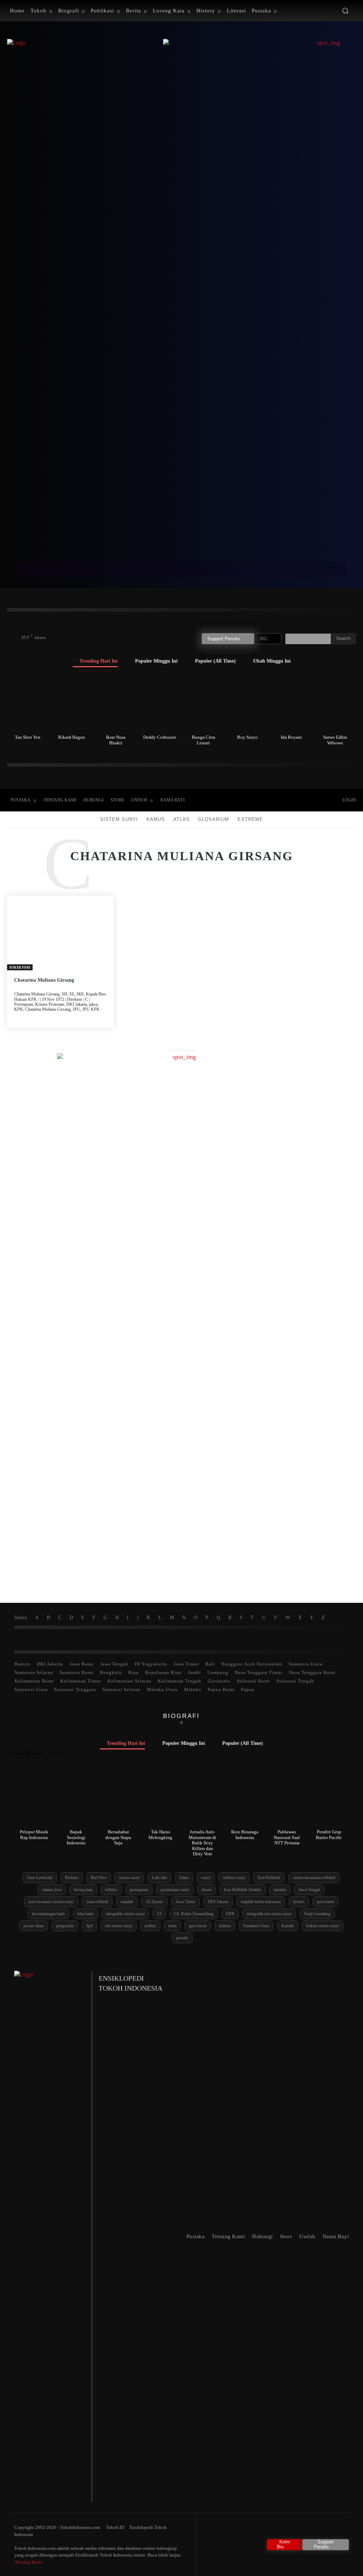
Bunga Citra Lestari (203, 740)
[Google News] (317, 800)
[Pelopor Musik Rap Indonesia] (34, 1799)
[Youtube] (302, 800)
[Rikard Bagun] (72, 703)
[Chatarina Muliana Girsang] (60, 933)
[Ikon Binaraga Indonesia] (245, 1799)
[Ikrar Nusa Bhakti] (116, 703)
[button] (345, 11)
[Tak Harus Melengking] (161, 1799)
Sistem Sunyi (119, 819)
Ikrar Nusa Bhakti (116, 740)
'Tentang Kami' (28, 2562)
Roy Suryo (247, 737)
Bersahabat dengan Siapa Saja (118, 1837)
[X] (287, 800)
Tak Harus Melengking (160, 1835)
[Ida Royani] (291, 703)
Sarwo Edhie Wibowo (335, 740)
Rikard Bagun (72, 737)
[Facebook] (258, 800)
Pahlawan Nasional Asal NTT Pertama (287, 1837)
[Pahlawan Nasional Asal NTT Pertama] (287, 1799)
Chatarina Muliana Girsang (44, 980)
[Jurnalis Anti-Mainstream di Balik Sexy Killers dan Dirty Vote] (203, 1799)
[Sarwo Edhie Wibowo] (335, 703)
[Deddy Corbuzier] (160, 703)
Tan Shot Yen (28, 737)
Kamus (156, 819)
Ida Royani (291, 737)
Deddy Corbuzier (160, 737)
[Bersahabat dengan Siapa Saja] (118, 1799)
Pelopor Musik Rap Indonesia (34, 1835)
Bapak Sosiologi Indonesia (76, 1837)
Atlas (181, 819)
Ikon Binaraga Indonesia (245, 1835)
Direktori (20, 968)
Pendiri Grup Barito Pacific (329, 1835)
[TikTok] (273, 800)
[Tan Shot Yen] (28, 703)
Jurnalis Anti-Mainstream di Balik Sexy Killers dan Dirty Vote (202, 1843)
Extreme (250, 819)
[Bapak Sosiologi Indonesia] (76, 1799)
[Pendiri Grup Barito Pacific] (329, 1799)
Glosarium (214, 819)
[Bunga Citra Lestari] (204, 703)
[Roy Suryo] (247, 703)
